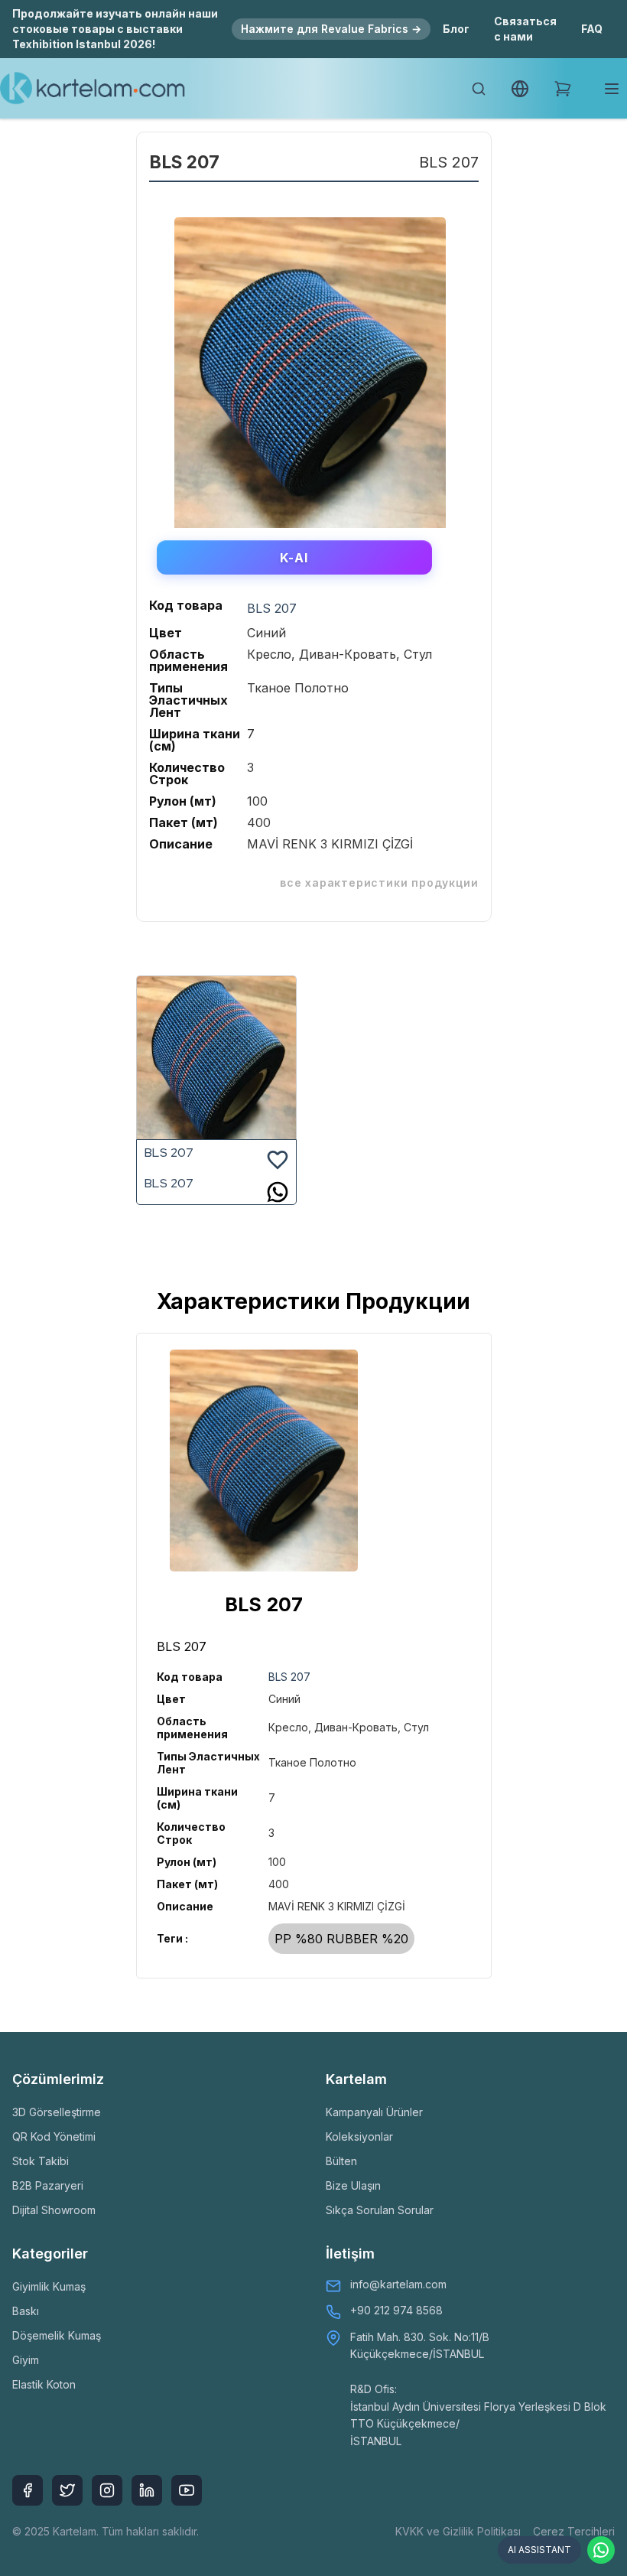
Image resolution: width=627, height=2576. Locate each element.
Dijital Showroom (54, 2210)
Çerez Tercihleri (574, 2531)
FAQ (592, 29)
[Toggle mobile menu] (612, 89)
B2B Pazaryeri (48, 2185)
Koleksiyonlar (359, 2136)
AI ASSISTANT (539, 2550)
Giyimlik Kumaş (49, 2286)
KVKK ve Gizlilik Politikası (458, 2531)
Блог (456, 29)
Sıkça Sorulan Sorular (380, 2210)
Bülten (341, 2161)
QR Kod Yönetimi (54, 2136)
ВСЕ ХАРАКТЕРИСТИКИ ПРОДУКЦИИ (379, 883)
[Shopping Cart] (563, 89)
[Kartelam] (93, 89)
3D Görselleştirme (57, 2112)
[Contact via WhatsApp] (601, 2550)
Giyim (26, 2360)
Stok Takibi (41, 2161)
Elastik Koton (44, 2384)
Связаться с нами (525, 29)
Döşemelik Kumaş (57, 2335)
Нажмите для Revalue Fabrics (331, 29)
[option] (310, 367)
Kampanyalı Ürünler (374, 2112)
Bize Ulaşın (353, 2185)
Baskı (26, 2311)
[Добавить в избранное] (278, 1158)
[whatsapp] (278, 1192)
